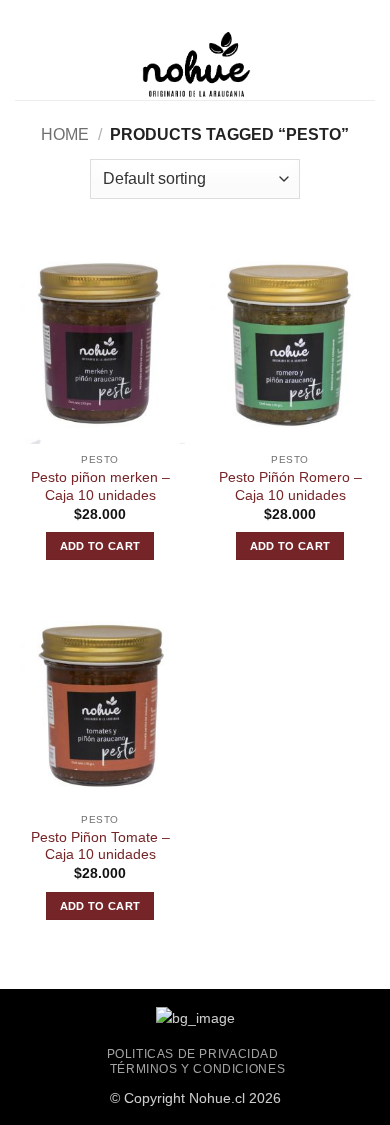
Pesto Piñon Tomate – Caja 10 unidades (100, 846)
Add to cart (100, 546)
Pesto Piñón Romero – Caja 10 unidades (290, 486)
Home (65, 134)
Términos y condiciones (197, 1069)
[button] (27, 64)
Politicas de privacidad (193, 1054)
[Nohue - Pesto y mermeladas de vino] (195, 65)
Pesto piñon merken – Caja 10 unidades (100, 486)
